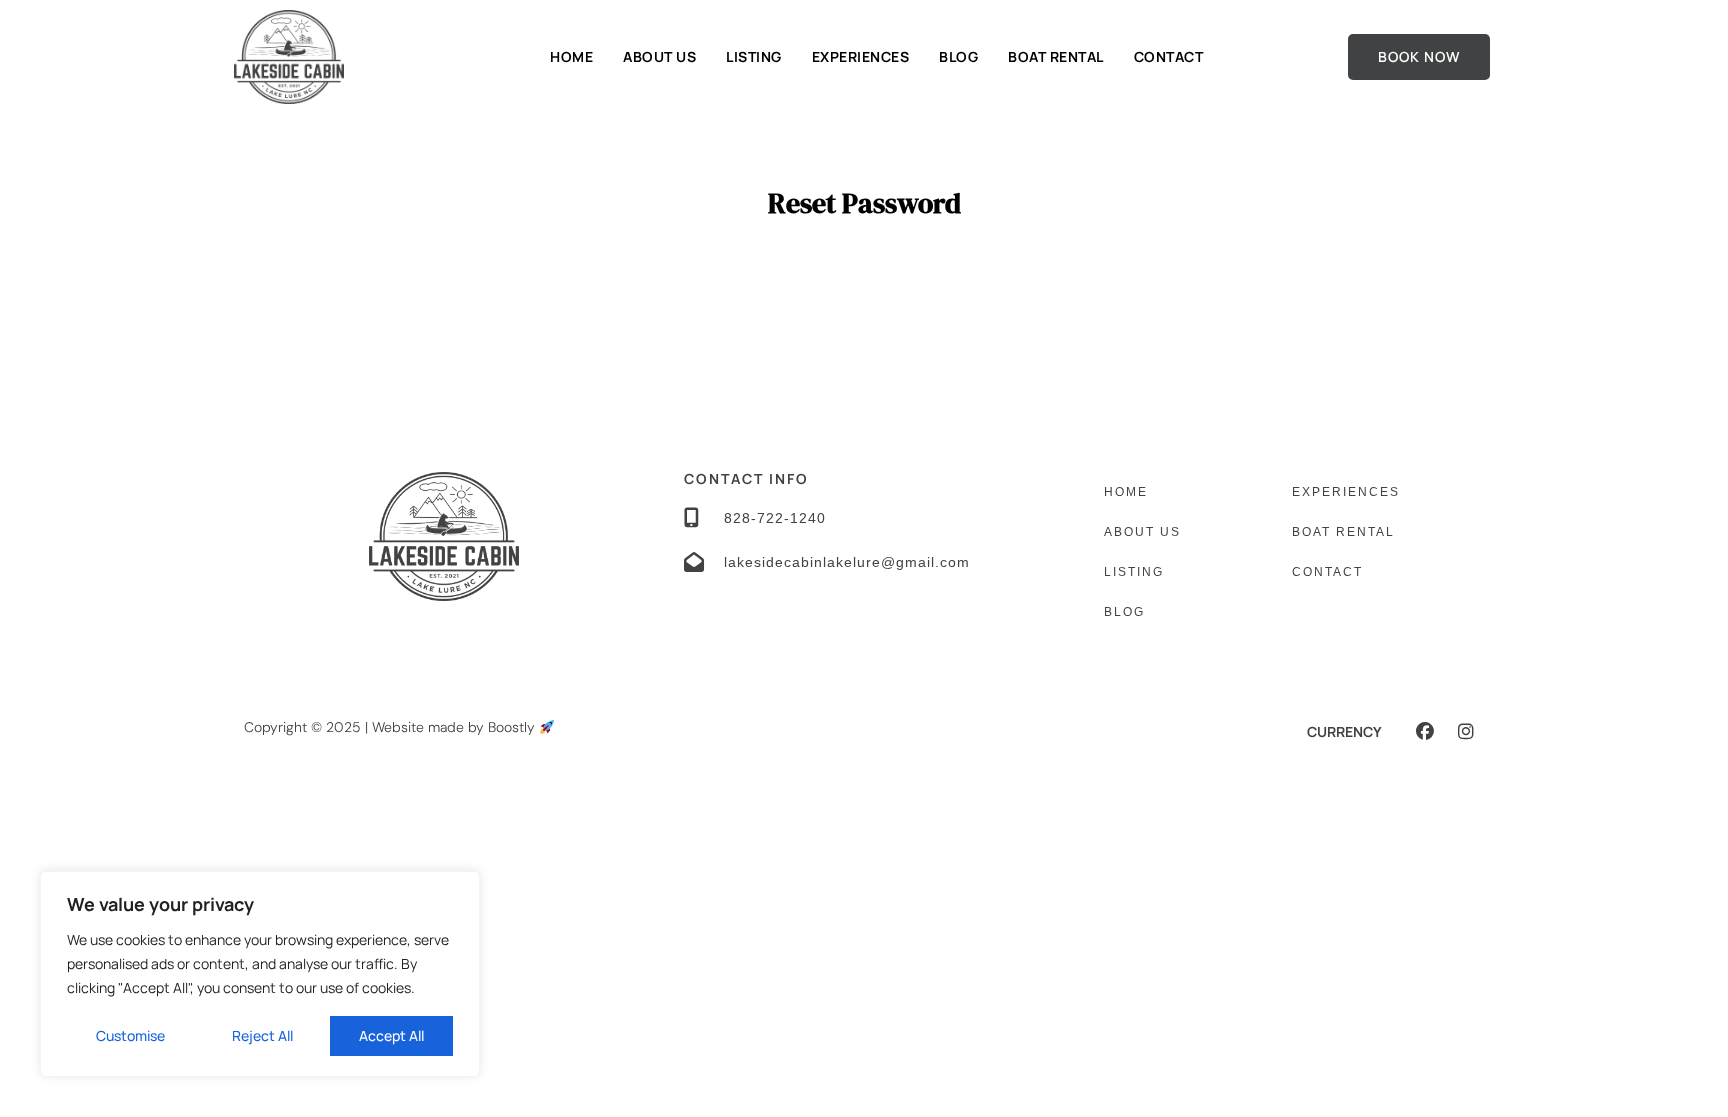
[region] (260, 974)
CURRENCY (1344, 731)
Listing (754, 56)
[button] (1425, 731)
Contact (1169, 56)
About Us (659, 56)
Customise (130, 1035)
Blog (958, 56)
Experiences (861, 56)
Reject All (262, 1035)
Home (571, 56)
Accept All (391, 1035)
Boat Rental (1056, 56)
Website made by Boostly (455, 727)
